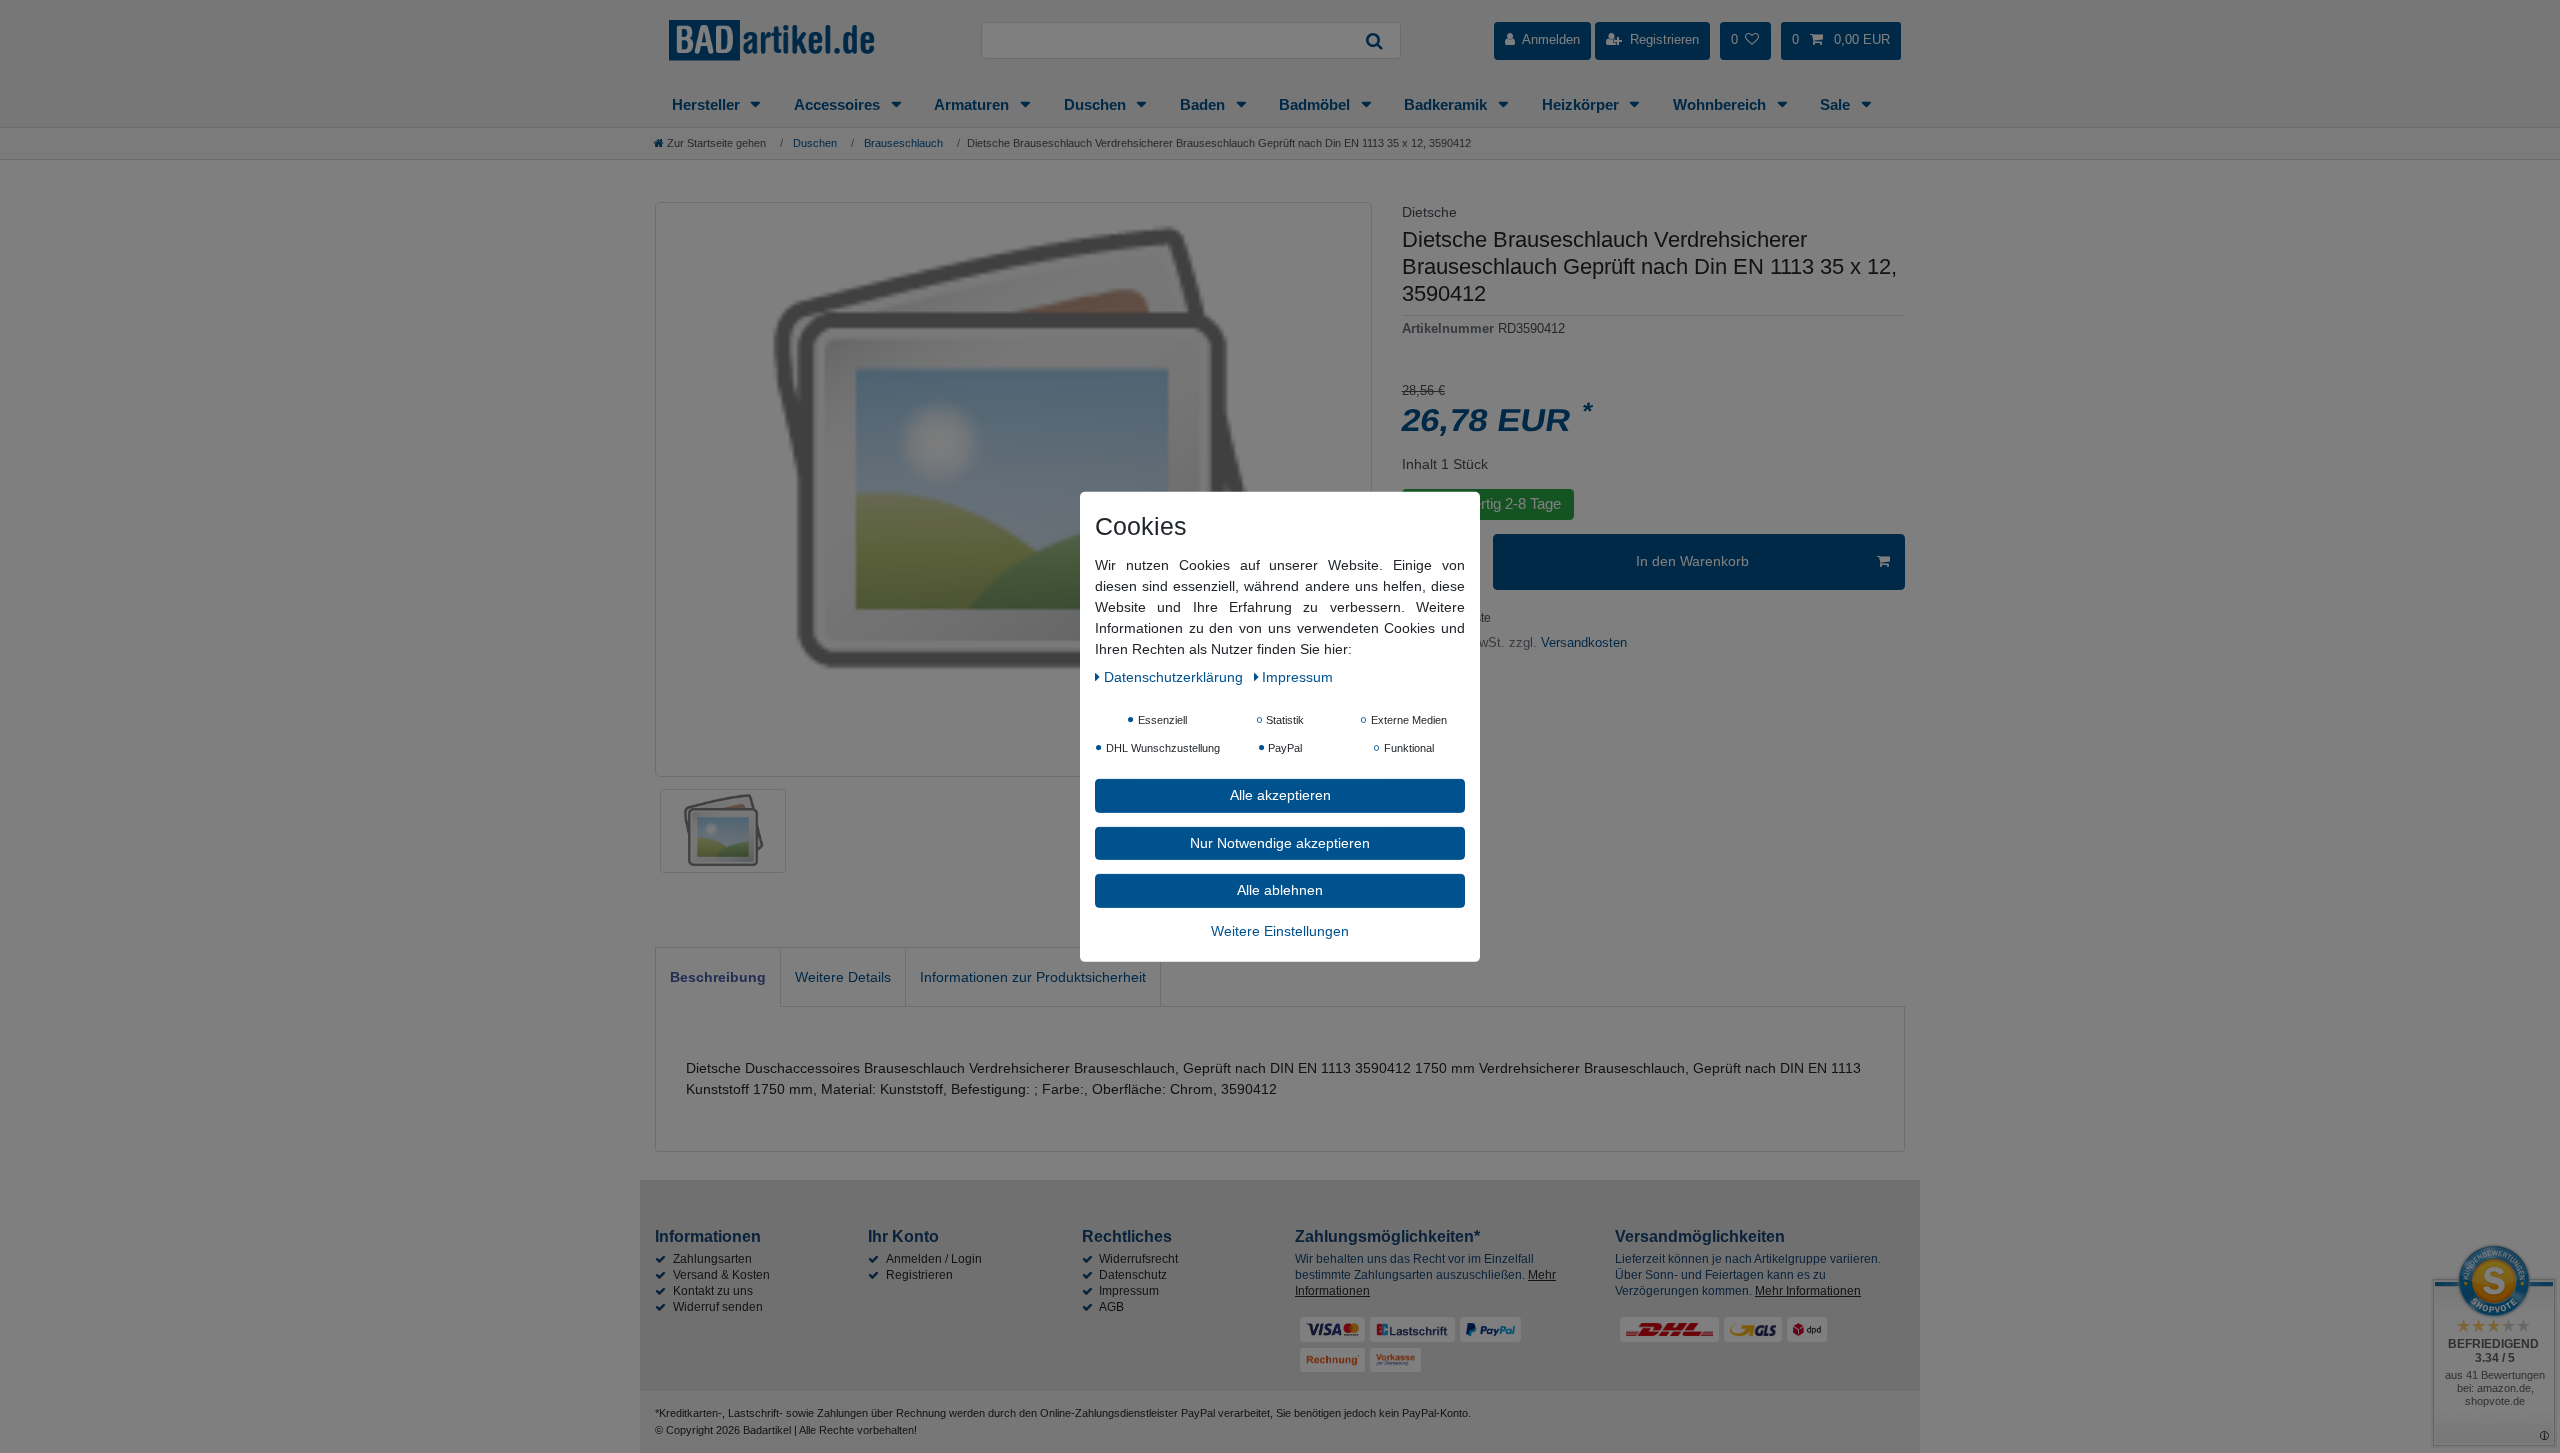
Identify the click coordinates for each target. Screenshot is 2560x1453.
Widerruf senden (718, 1307)
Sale (1837, 104)
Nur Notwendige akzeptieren (1280, 842)
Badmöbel (1316, 104)
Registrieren (919, 1275)
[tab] (718, 976)
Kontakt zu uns (713, 1291)
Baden (1204, 104)
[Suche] (1375, 40)
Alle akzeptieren (1280, 794)
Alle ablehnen (1280, 889)
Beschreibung (718, 977)
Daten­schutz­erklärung (1175, 676)
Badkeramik (1447, 104)
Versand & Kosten (721, 1275)
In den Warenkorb (1692, 561)
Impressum (1129, 1291)
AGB (1111, 1307)
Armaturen (973, 104)
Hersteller (708, 104)
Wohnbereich (1721, 104)
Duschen (1097, 104)
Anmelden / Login (934, 1259)
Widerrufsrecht (1138, 1259)
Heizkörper (1582, 104)
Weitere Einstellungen (1280, 930)
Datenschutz (1133, 1275)
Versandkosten (1582, 643)
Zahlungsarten (712, 1259)
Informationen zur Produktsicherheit (1033, 977)
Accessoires (839, 104)
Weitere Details (843, 977)
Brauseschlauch (902, 143)
